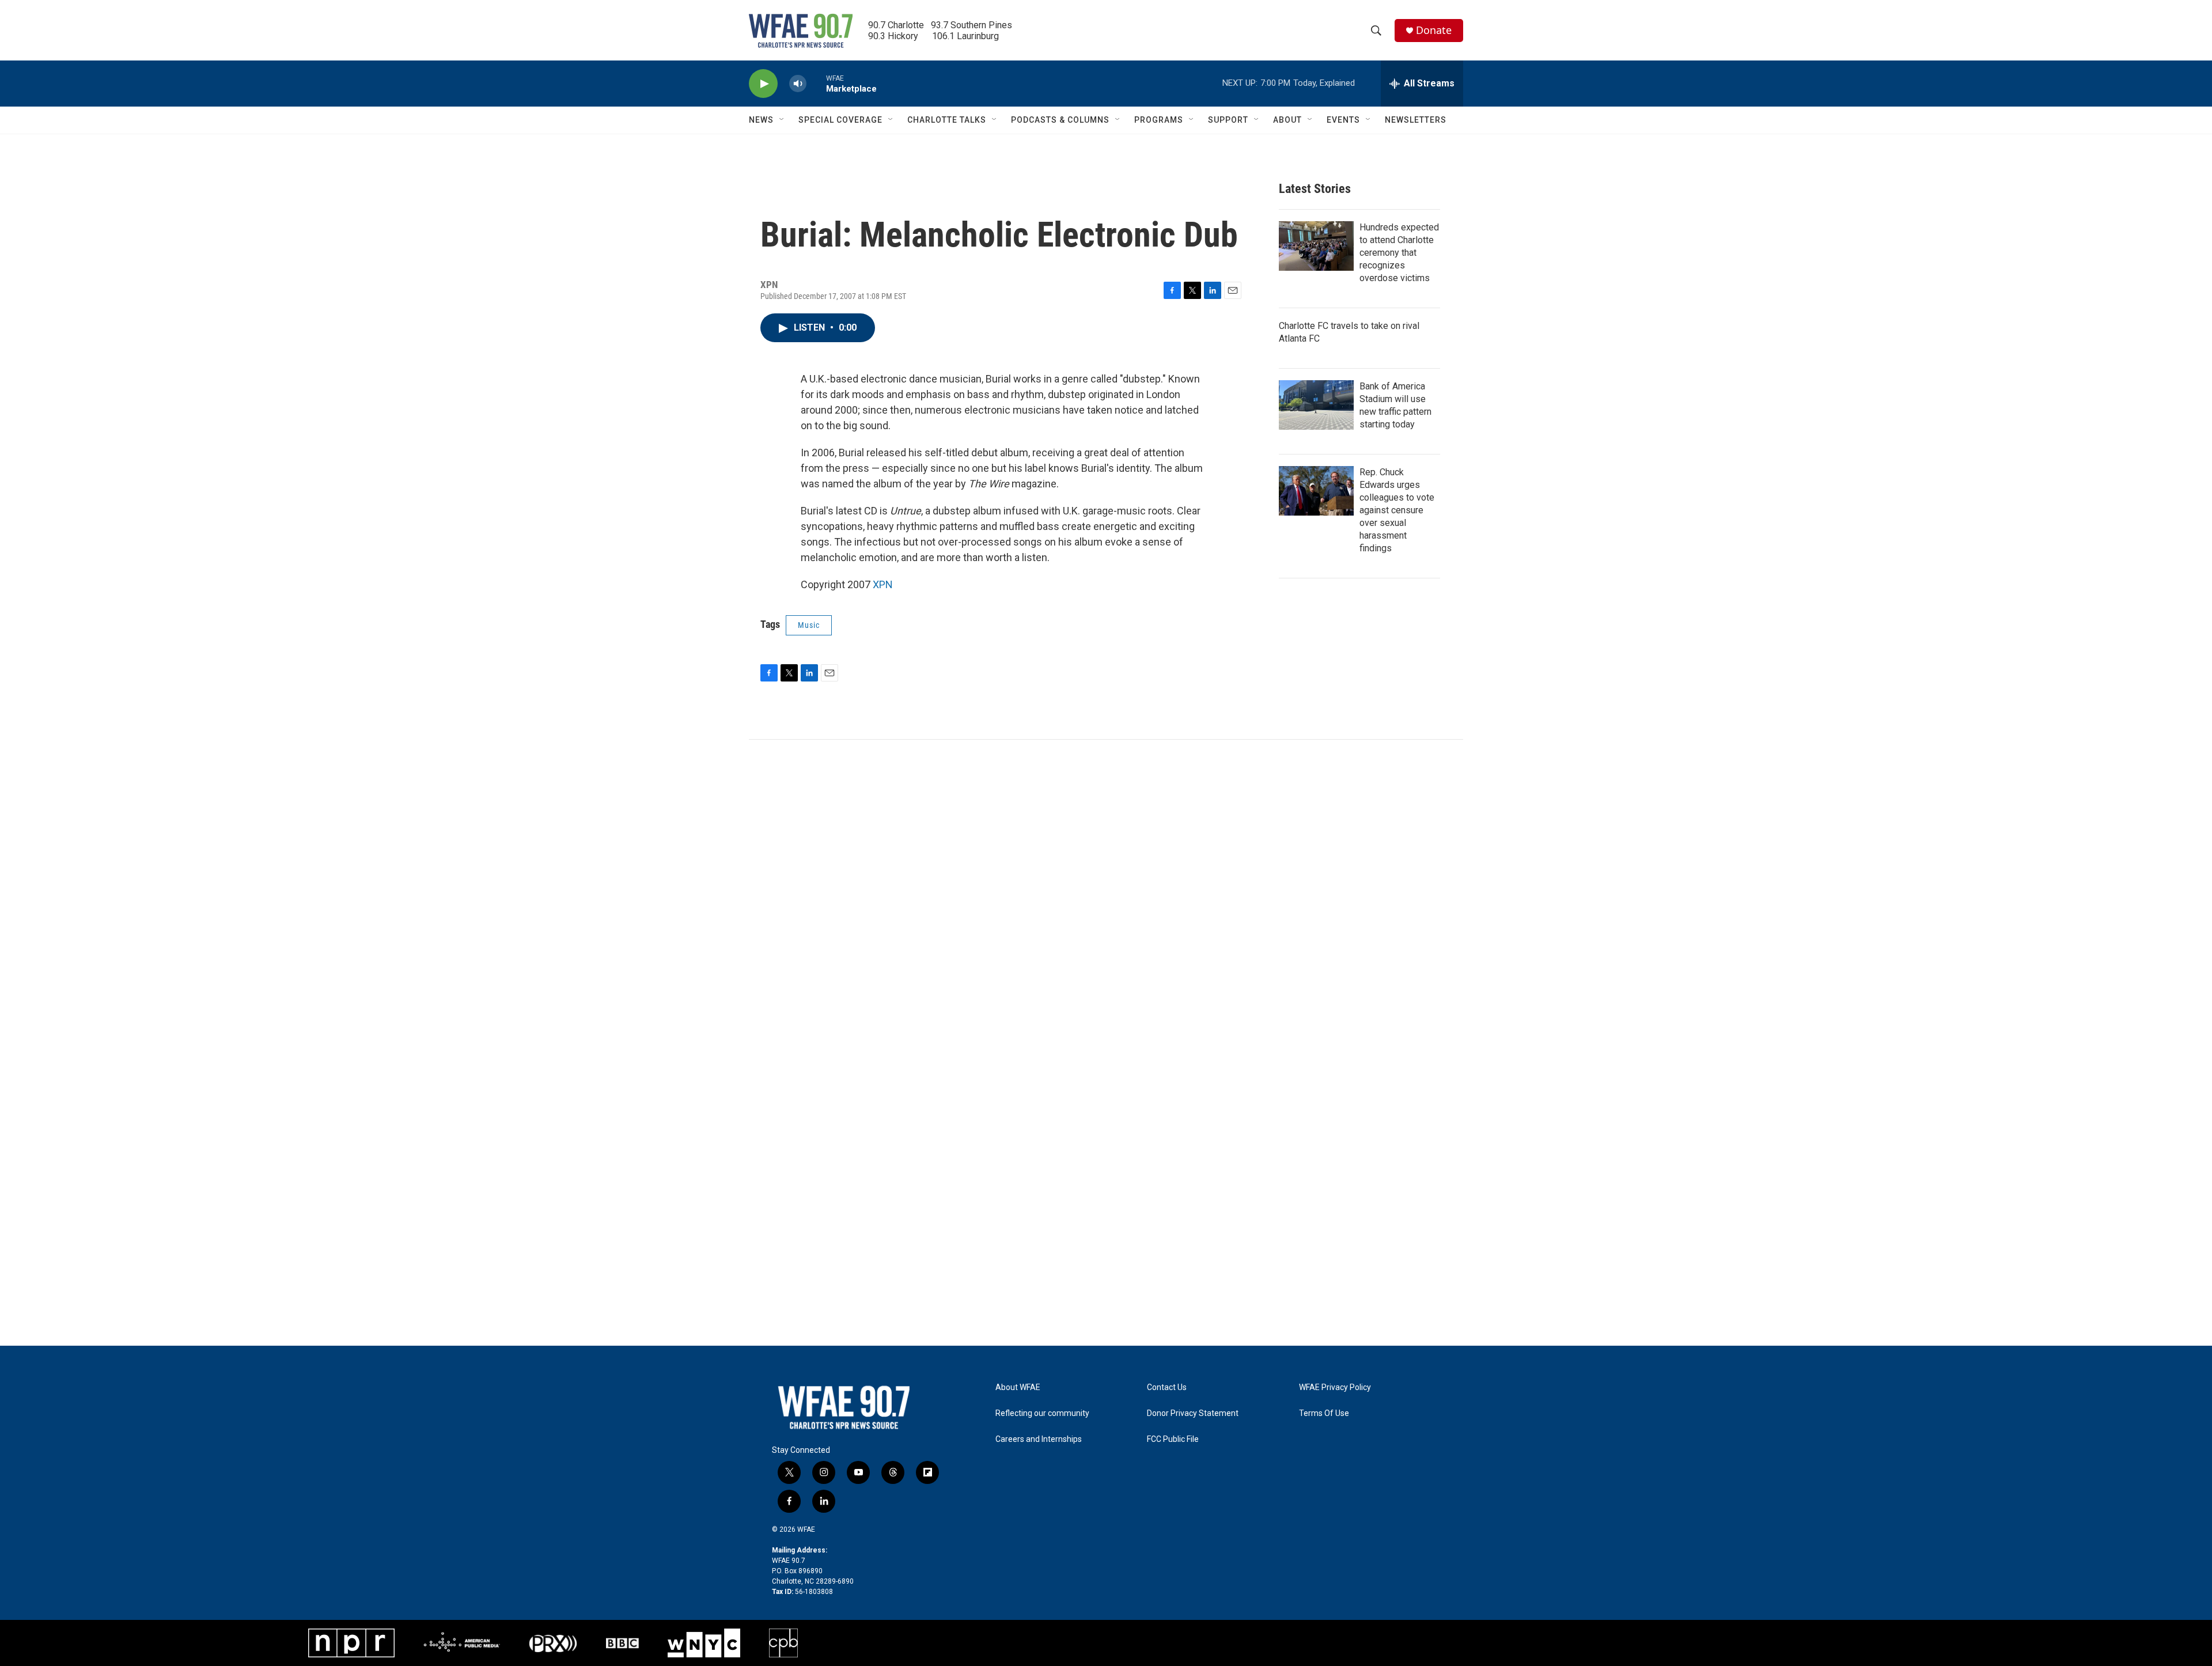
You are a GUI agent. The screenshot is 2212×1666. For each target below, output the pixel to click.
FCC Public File (1173, 1439)
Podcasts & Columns (1060, 120)
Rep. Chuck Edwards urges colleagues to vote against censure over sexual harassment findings (1397, 510)
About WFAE (1018, 1387)
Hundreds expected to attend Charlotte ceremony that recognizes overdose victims (1399, 253)
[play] (763, 84)
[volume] (798, 84)
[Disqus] (1106, 895)
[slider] (816, 83)
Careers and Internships (1039, 1439)
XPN (883, 584)
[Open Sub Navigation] (782, 120)
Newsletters (1416, 120)
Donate (1434, 30)
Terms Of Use (1324, 1413)
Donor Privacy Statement (1193, 1413)
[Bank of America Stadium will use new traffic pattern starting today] (1316, 405)
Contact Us (1167, 1387)
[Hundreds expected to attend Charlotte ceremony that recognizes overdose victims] (1316, 246)
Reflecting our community (1042, 1413)
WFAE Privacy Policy (1335, 1387)
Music (809, 625)
